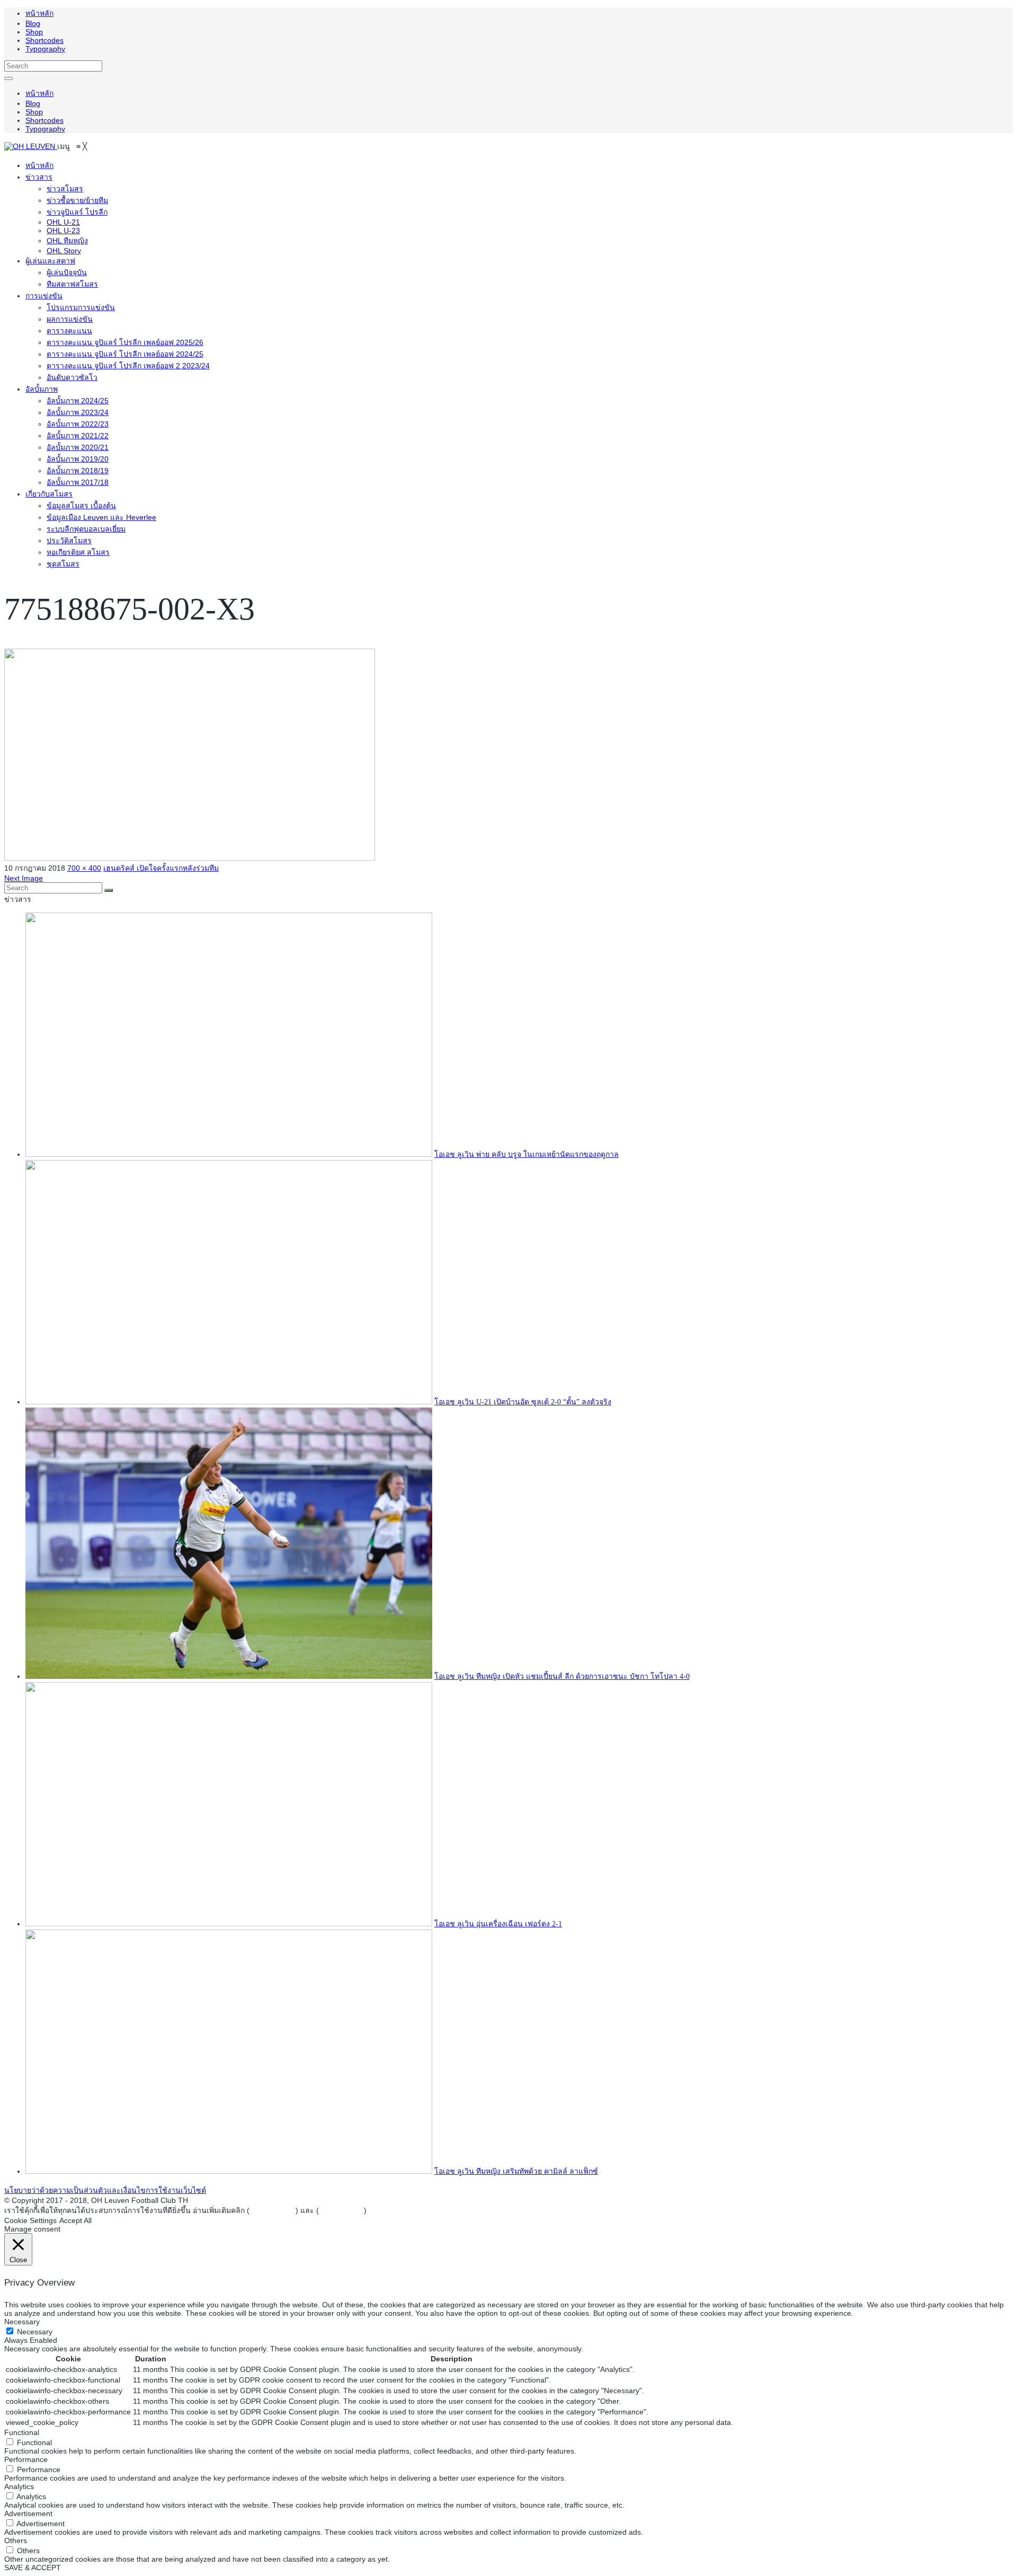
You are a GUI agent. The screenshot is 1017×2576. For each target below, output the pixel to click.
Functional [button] (22, 2432)
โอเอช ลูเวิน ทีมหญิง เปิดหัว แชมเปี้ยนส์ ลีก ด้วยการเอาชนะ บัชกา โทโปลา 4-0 (562, 1676)
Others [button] (16, 2540)
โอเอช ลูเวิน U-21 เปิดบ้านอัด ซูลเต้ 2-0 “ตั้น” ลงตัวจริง (523, 1402)
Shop (34, 32)
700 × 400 (84, 868)
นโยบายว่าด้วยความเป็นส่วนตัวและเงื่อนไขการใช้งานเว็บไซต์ (105, 2190)
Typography (45, 49)
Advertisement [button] (28, 2513)
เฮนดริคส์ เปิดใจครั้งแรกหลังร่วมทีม (161, 868)
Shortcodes (44, 40)
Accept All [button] (75, 2220)
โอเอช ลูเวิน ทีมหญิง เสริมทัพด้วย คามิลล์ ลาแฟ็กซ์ (516, 2171)
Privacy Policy (273, 2210)
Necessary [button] (22, 2322)
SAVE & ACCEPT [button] (33, 2568)
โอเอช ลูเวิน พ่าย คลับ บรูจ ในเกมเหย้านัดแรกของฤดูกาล (527, 1154)
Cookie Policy (341, 2210)
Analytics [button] (19, 2486)
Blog (33, 23)
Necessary (35, 2332)
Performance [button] (26, 2459)
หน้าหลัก (39, 13)
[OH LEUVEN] (31, 146)
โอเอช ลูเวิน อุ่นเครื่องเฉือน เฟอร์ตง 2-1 (498, 1924)
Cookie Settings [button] (30, 2220)
